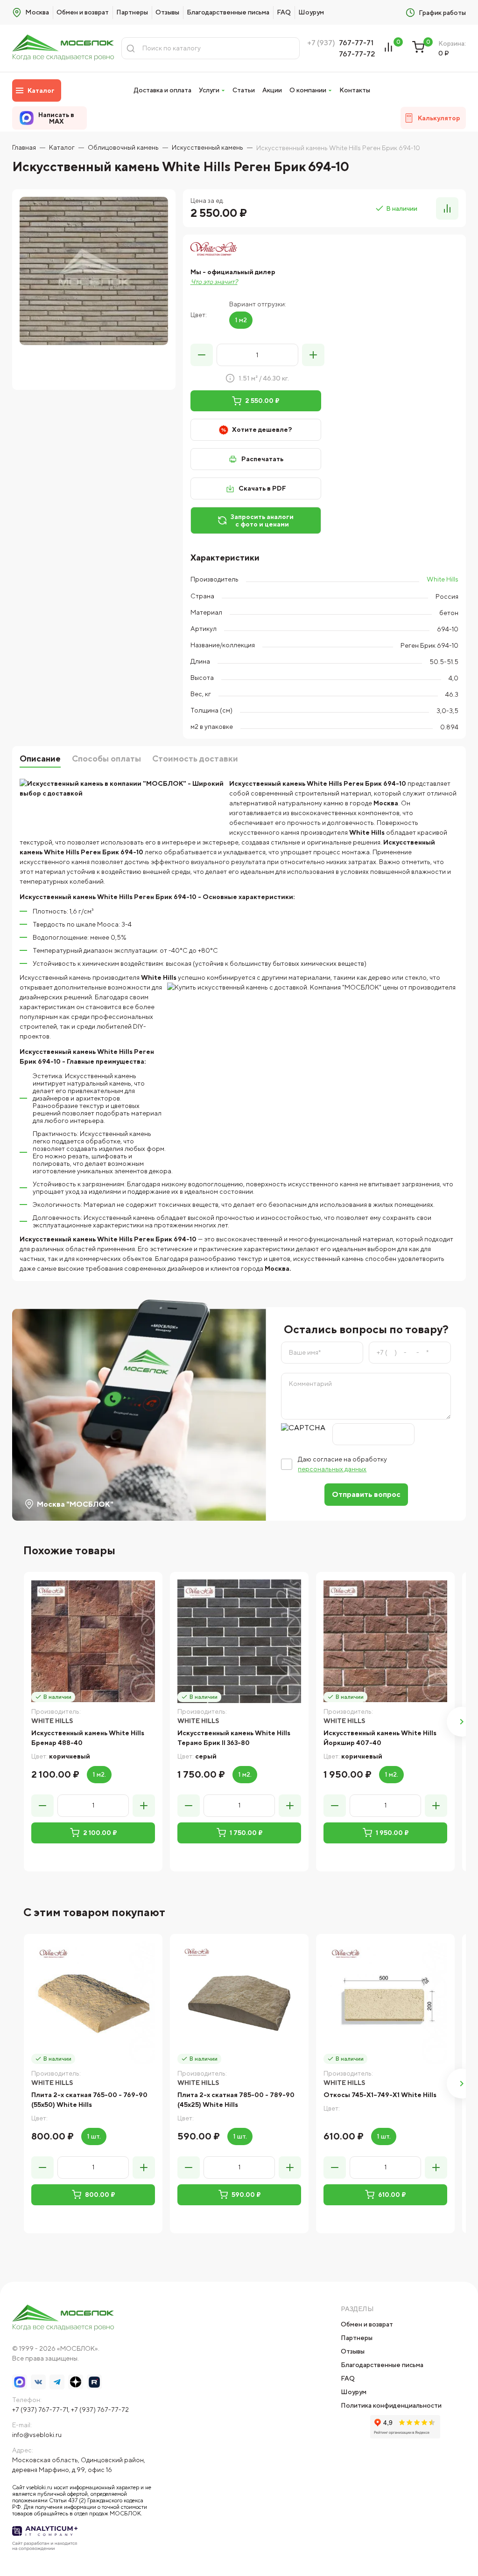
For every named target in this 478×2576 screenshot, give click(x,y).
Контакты (355, 90)
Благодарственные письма (228, 12)
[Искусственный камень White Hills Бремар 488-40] (93, 1641)
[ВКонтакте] (38, 2382)
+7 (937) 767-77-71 (40, 2410)
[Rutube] (94, 2382)
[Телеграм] (57, 2382)
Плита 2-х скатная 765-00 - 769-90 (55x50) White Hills (89, 2100)
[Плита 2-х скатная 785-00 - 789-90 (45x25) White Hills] (239, 2003)
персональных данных (332, 1469)
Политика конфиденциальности (391, 2405)
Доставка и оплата (163, 90)
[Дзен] (76, 2382)
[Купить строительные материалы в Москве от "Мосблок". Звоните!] (63, 48)
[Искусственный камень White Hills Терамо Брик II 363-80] (239, 1641)
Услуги (209, 90)
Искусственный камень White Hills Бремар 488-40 (88, 1738)
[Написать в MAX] (20, 2382)
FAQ (284, 12)
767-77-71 (356, 43)
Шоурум (311, 12)
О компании (308, 90)
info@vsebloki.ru (37, 2435)
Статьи (244, 90)
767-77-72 (357, 54)
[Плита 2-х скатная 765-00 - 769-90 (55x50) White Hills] (93, 2003)
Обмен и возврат (83, 12)
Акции (272, 90)
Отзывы (167, 12)
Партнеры (132, 12)
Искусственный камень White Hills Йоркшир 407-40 (380, 1738)
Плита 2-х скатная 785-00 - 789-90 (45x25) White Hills (236, 2100)
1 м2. (99, 1774)
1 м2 (241, 320)
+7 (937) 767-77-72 (100, 2410)
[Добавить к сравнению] (447, 208)
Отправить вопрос (366, 1494)
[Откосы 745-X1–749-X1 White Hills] (385, 2003)
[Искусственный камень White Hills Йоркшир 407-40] (385, 1641)
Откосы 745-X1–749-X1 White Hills (380, 2095)
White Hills (443, 579)
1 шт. (94, 2136)
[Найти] (131, 48)
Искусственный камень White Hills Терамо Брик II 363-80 (234, 1738)
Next (462, 1722)
